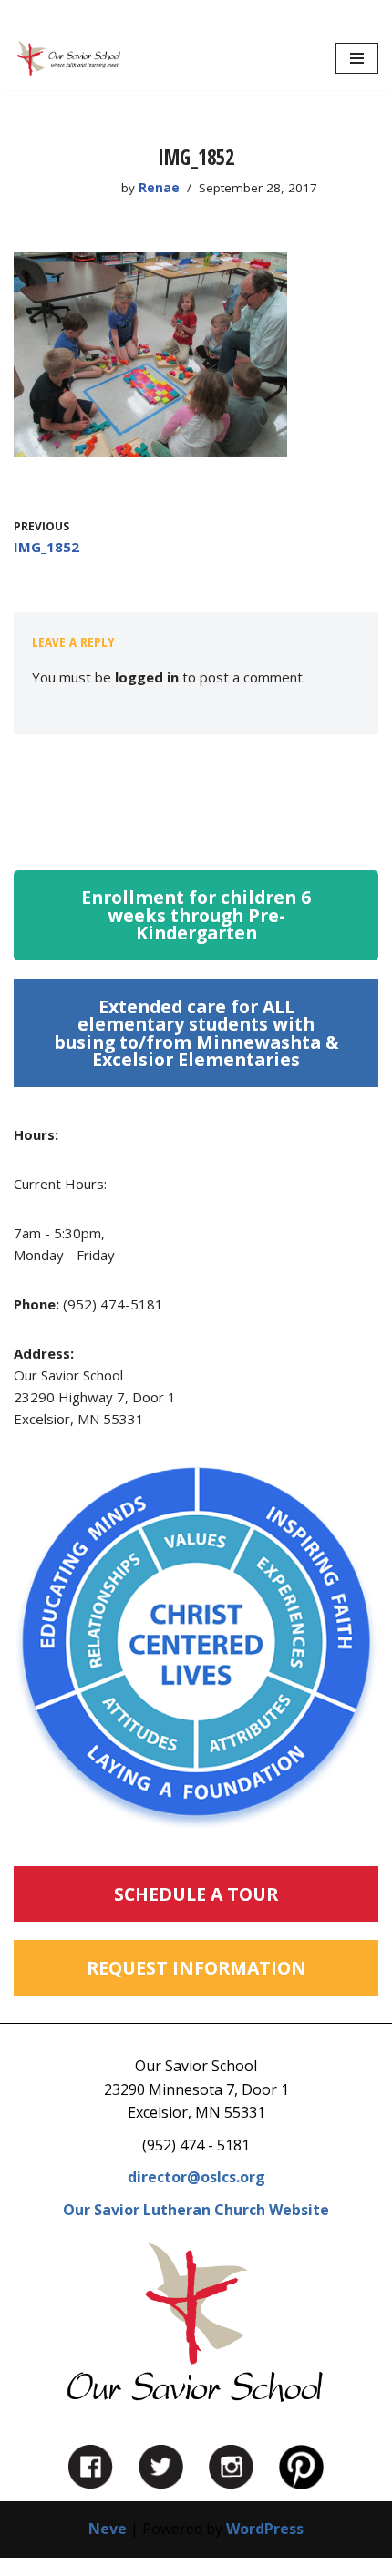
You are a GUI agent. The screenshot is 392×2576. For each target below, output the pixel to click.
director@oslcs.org (196, 2177)
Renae (159, 188)
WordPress (265, 2529)
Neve (108, 2529)
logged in (147, 677)
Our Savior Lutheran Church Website (196, 2210)
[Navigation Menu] (357, 58)
